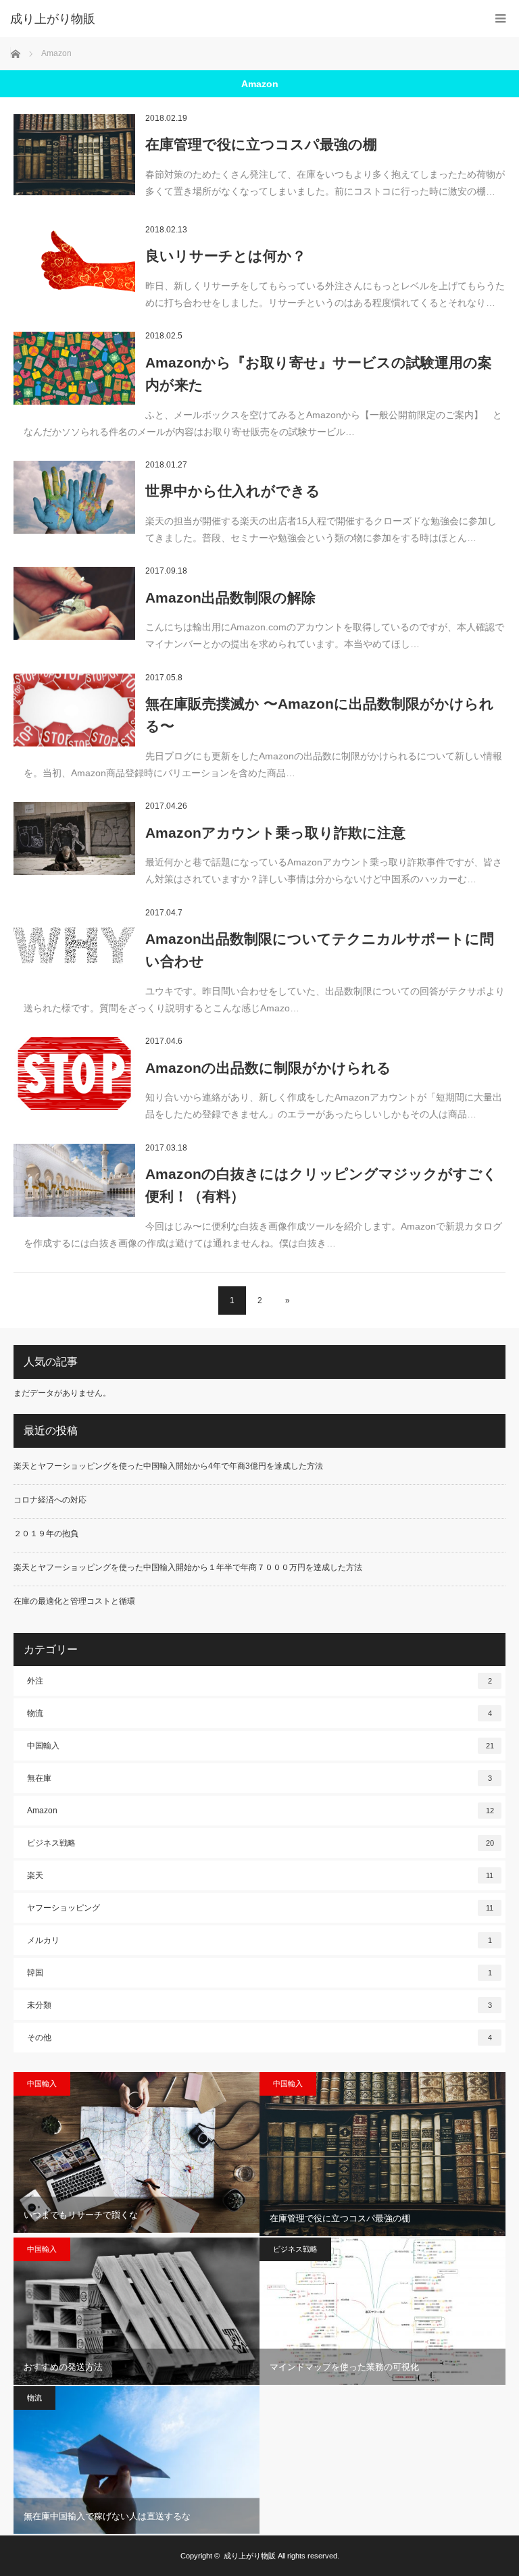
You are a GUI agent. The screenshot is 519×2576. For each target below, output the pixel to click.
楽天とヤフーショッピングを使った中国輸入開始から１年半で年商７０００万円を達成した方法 (188, 1567)
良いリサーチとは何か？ (226, 256)
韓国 (259, 1973)
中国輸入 (261, 1746)
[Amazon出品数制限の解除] (74, 603)
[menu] (500, 19)
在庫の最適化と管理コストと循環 (74, 1601)
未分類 (259, 2005)
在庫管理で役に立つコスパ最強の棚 (261, 144)
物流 (259, 1713)
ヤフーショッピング (260, 1908)
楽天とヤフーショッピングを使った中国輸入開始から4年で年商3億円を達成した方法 (168, 1466)
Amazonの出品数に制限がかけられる (268, 1068)
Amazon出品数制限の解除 (230, 598)
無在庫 (259, 1778)
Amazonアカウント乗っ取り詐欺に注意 (275, 833)
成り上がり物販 (53, 19)
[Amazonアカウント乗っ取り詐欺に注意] (74, 838)
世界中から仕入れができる (233, 491)
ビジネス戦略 (261, 1843)
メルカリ (259, 1940)
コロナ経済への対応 (50, 1500)
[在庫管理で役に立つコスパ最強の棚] (74, 155)
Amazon (261, 1811)
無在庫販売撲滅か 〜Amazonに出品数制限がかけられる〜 (320, 715)
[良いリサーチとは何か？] (74, 262)
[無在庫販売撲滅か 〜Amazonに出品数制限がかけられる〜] (74, 710)
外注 (259, 1681)
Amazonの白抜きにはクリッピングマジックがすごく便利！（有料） (321, 1185)
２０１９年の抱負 (46, 1534)
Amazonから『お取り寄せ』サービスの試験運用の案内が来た (319, 374)
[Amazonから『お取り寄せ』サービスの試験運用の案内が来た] (74, 368)
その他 (259, 2038)
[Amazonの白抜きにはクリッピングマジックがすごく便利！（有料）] (74, 1180)
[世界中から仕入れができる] (74, 497)
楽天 (260, 1875)
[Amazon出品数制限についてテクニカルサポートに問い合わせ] (74, 945)
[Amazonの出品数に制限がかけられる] (74, 1074)
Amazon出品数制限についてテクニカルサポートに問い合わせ (320, 950)
